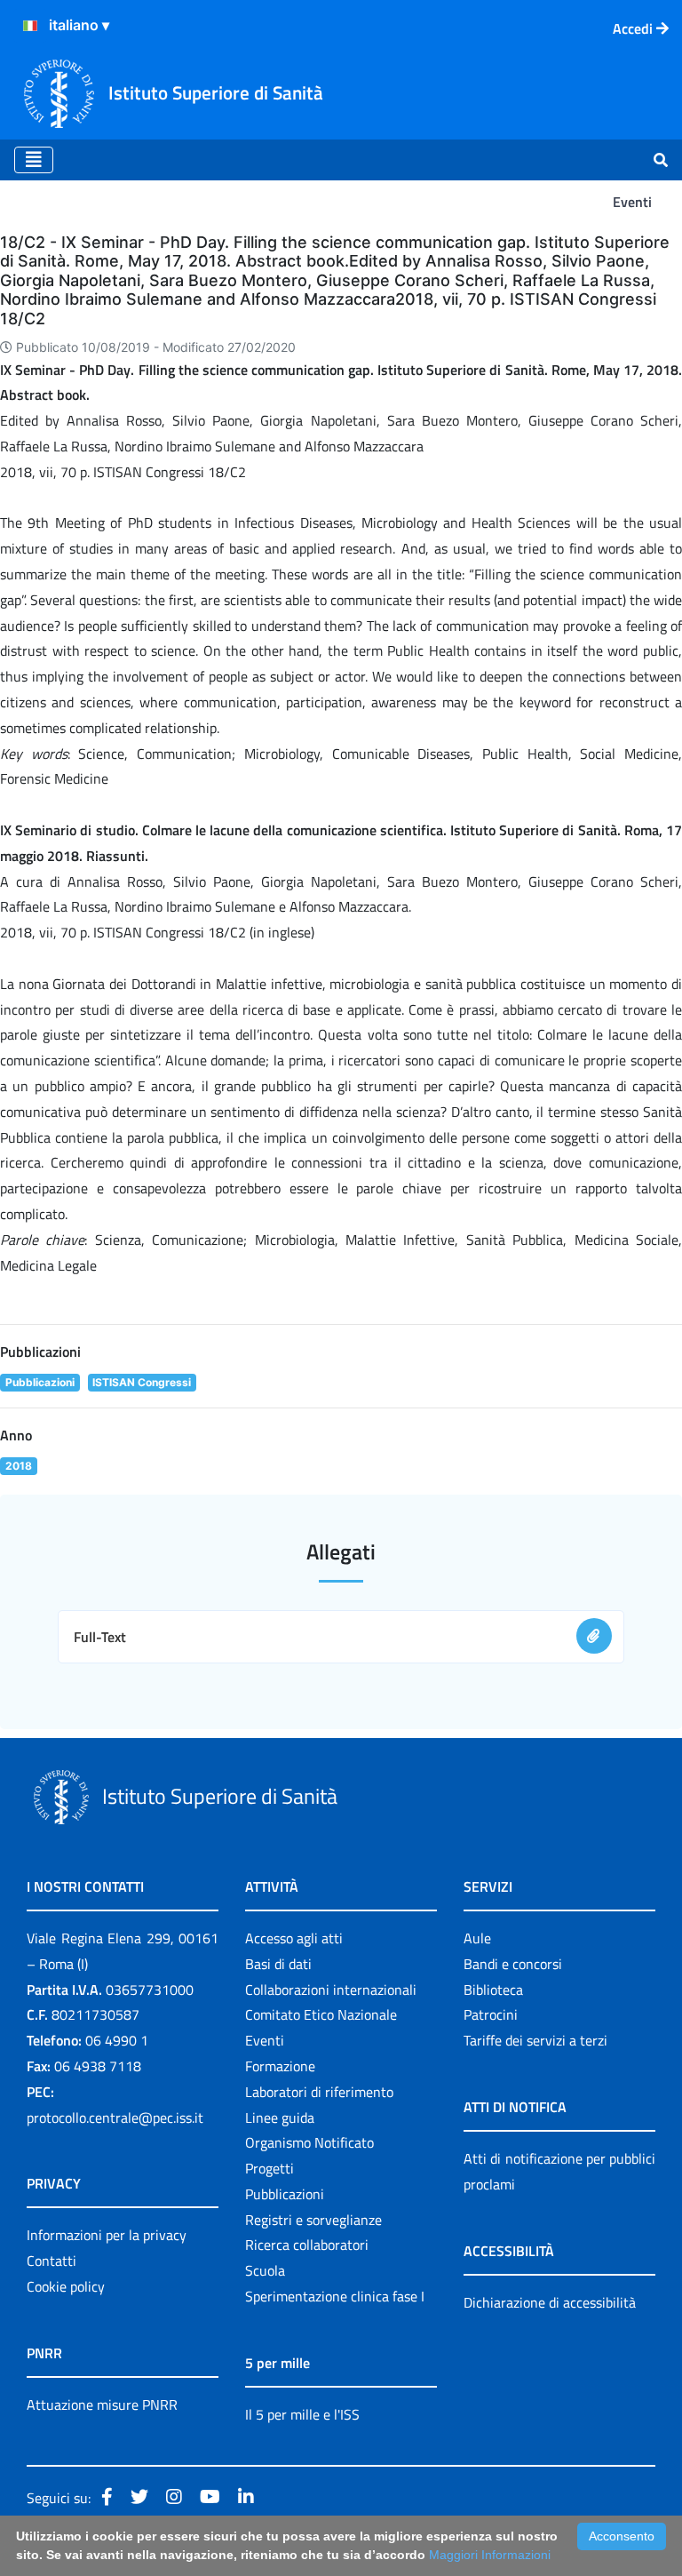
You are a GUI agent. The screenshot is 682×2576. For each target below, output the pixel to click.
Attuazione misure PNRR (102, 2405)
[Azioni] (30, 26)
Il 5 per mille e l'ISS (302, 2414)
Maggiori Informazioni (490, 2555)
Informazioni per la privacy (107, 2235)
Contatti (52, 2261)
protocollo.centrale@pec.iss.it (115, 2117)
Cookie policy (66, 2286)
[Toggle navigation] (34, 160)
